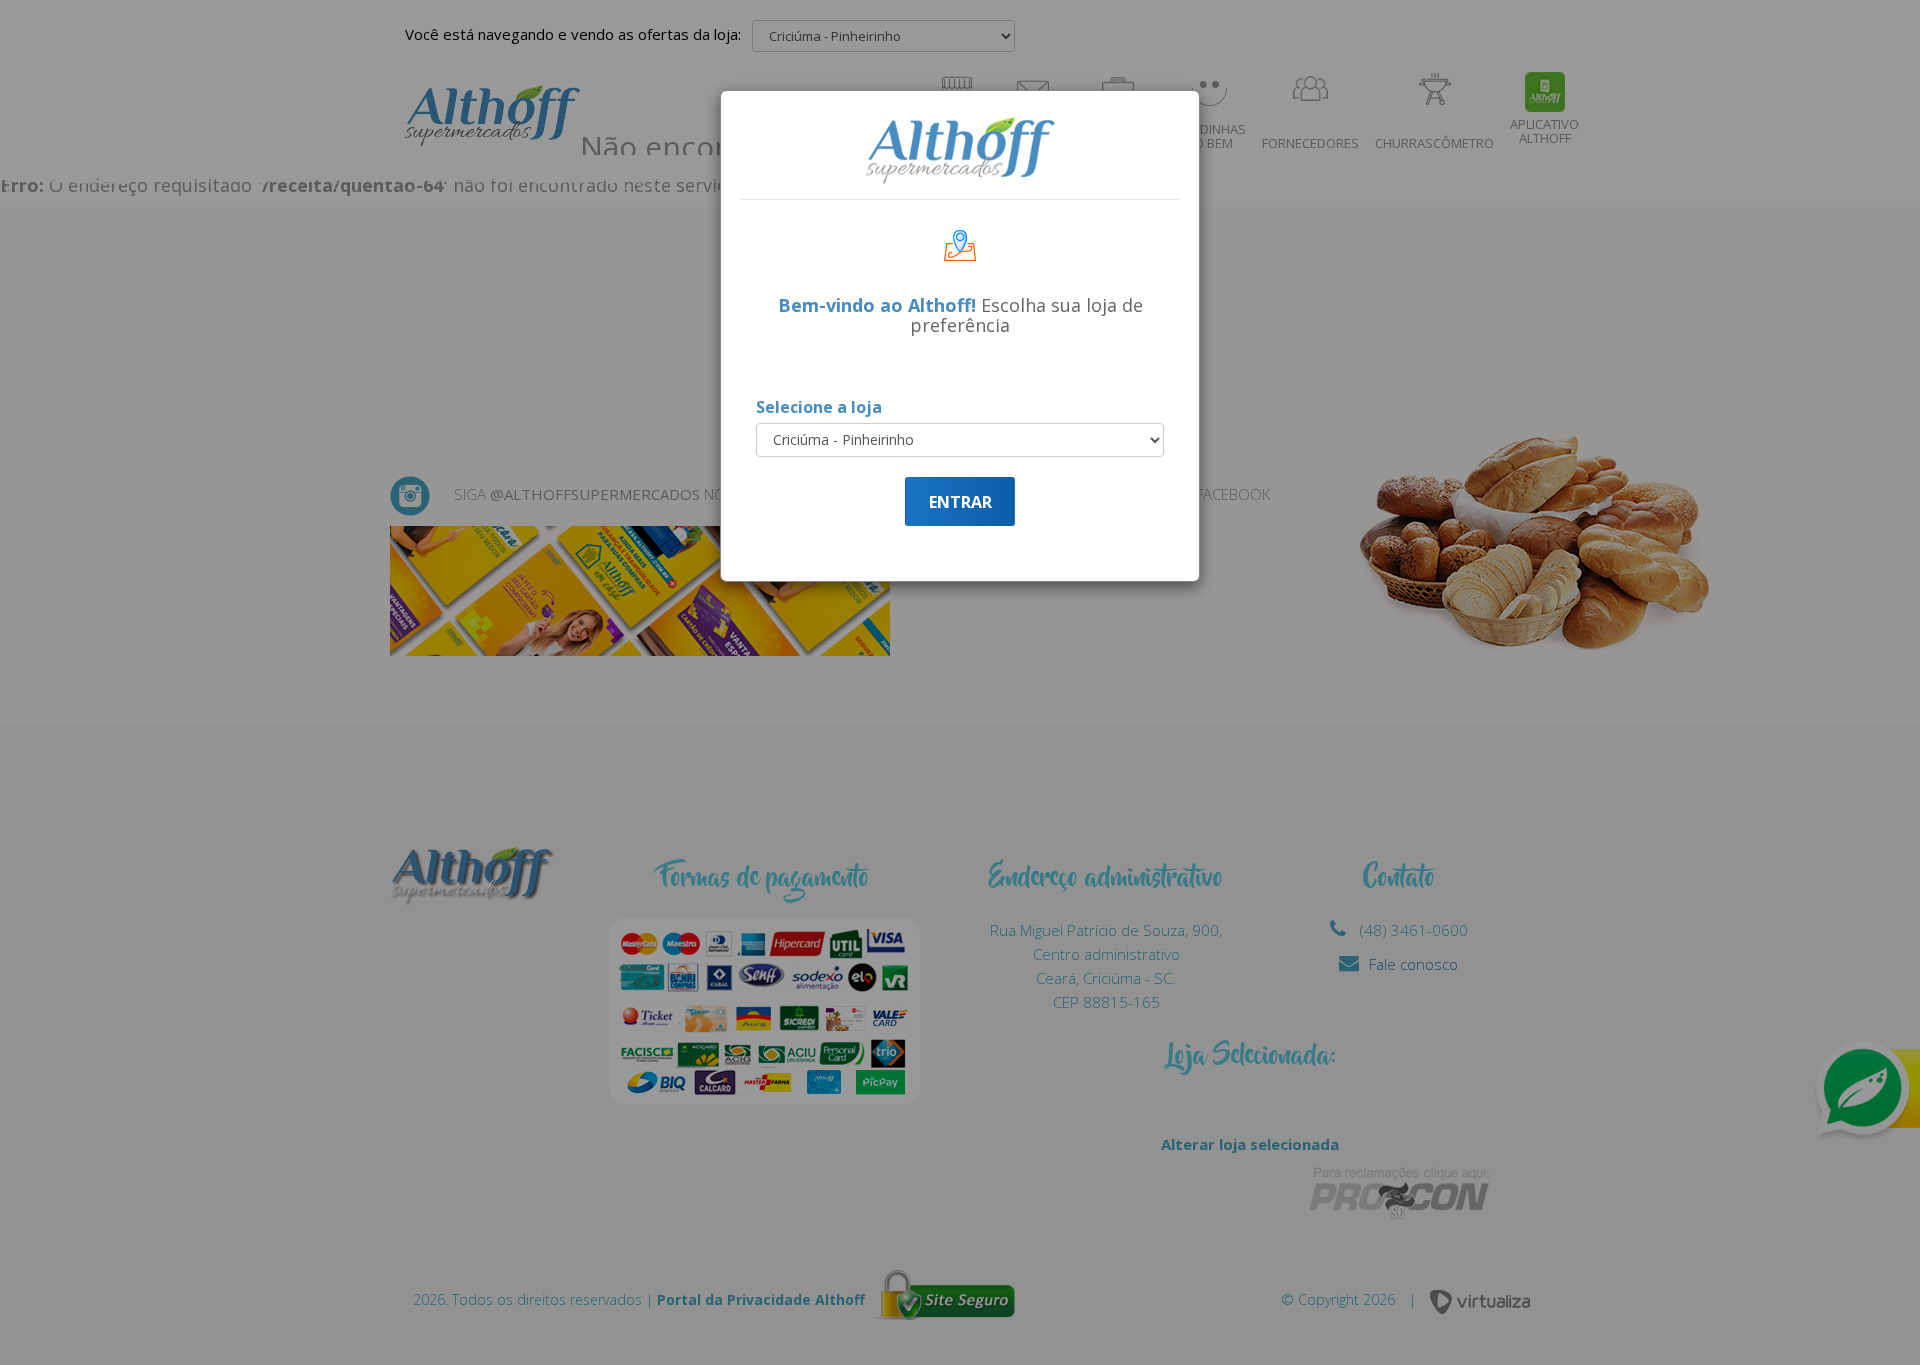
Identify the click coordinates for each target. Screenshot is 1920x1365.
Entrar (960, 502)
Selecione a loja (819, 407)
